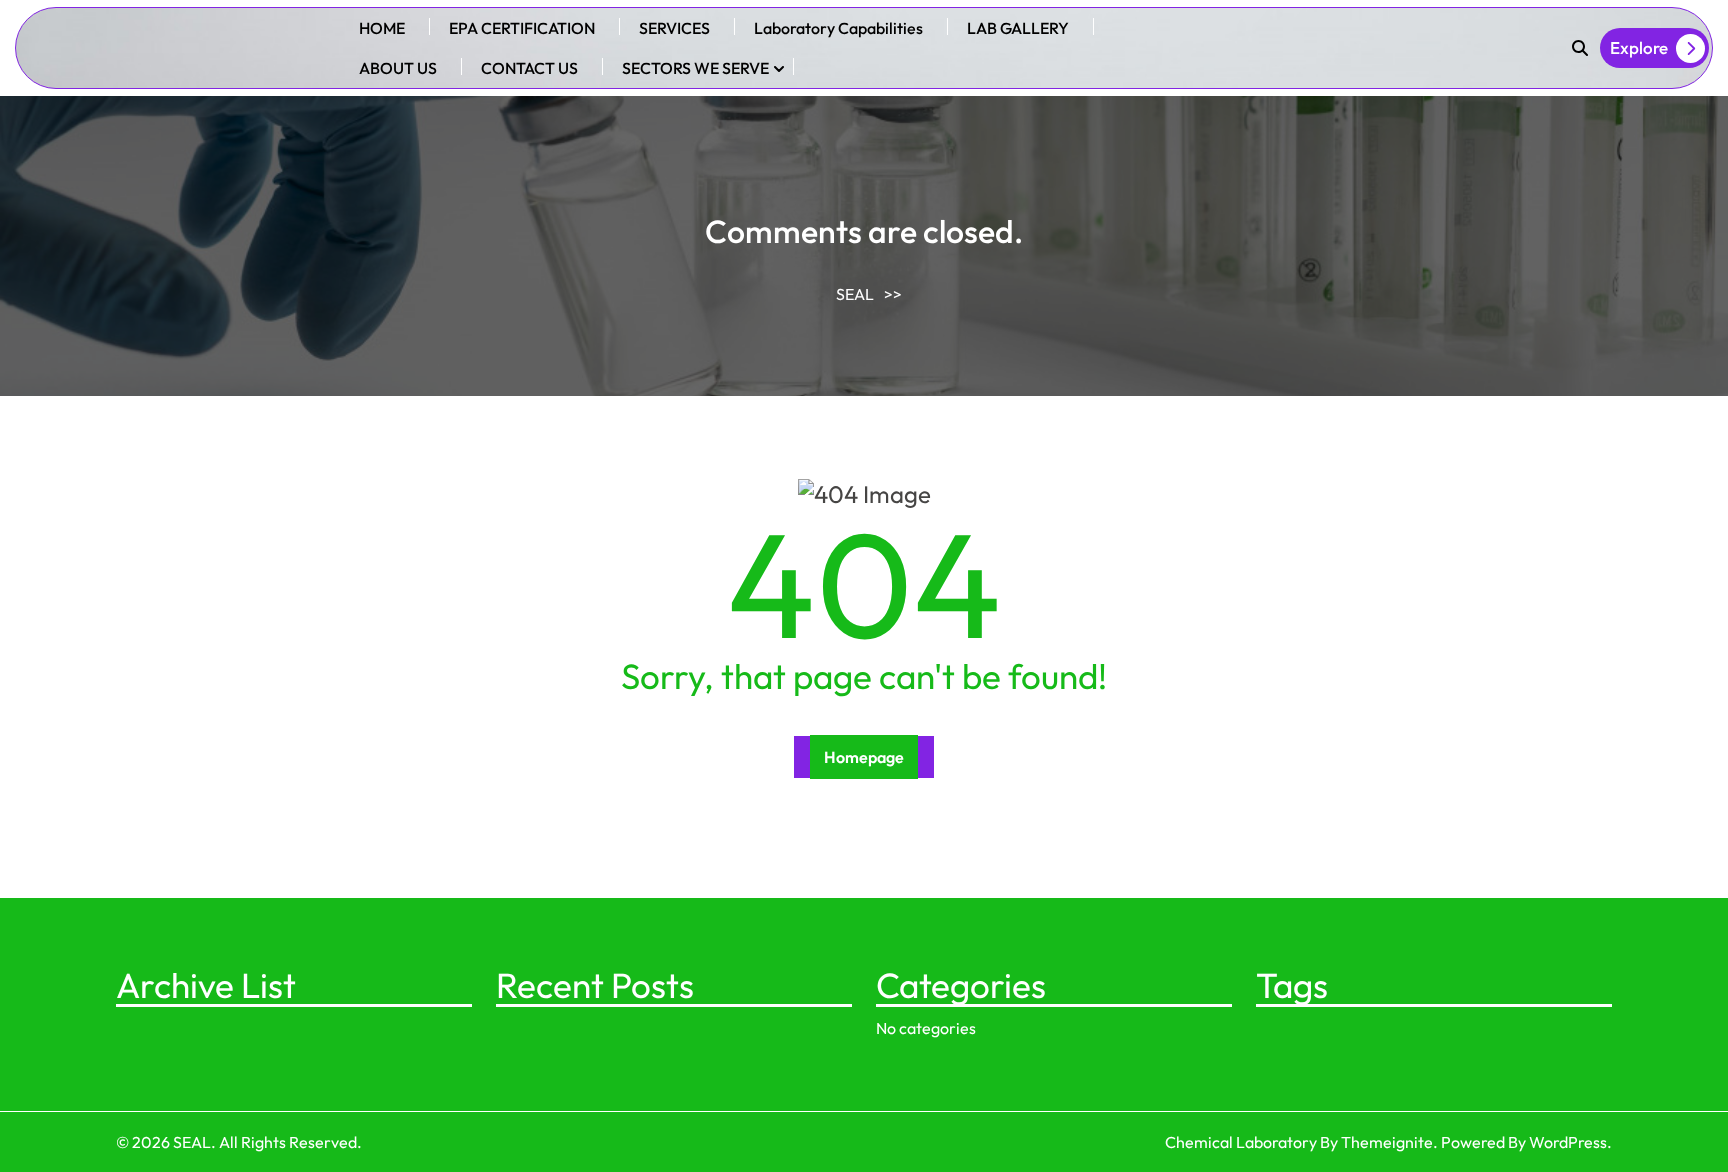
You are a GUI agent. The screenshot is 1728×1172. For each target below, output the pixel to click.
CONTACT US (529, 68)
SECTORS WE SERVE (695, 68)
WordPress (1568, 1142)
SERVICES (674, 28)
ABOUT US (398, 68)
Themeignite (1387, 1142)
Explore (1639, 47)
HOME (382, 28)
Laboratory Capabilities (838, 28)
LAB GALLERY (1018, 28)
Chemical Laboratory (1241, 1142)
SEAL (855, 294)
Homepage (864, 757)
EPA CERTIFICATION (522, 28)
